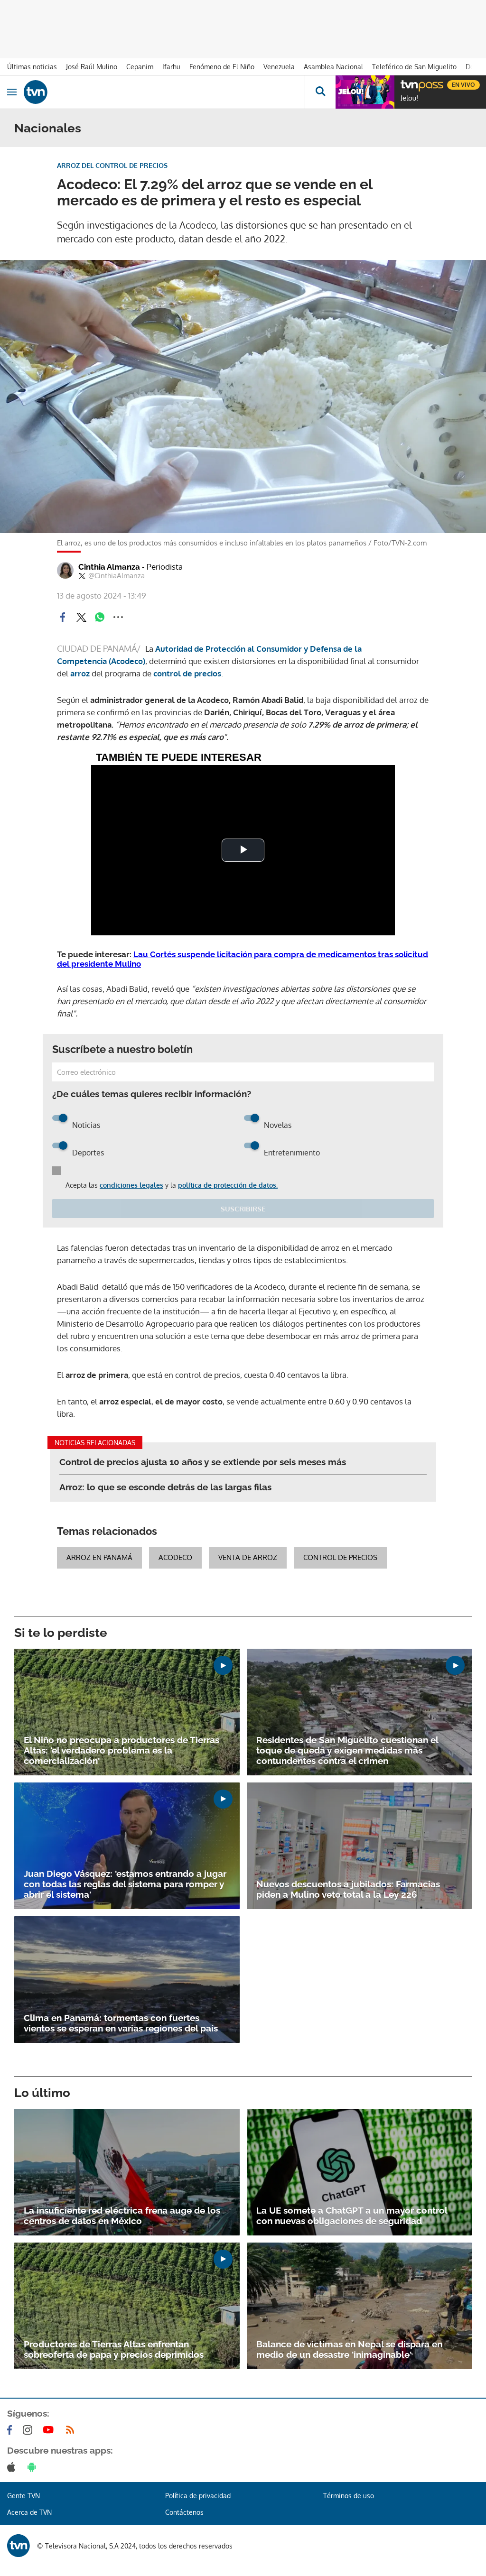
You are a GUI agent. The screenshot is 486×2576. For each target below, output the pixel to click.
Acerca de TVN (29, 2512)
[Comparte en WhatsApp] (100, 617)
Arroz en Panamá (99, 1557)
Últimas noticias (32, 67)
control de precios (186, 673)
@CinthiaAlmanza (117, 576)
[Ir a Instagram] (29, 2430)
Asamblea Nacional (333, 67)
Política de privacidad (198, 2496)
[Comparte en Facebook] (63, 617)
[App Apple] (13, 2467)
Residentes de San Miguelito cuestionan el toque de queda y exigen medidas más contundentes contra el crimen (347, 1750)
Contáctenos (184, 2512)
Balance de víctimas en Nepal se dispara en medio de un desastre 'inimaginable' (349, 2349)
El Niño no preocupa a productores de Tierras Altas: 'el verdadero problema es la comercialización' (121, 1750)
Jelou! (409, 98)
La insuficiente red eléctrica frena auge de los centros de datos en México (122, 2216)
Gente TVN (23, 2496)
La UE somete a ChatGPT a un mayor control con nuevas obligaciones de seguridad (352, 2216)
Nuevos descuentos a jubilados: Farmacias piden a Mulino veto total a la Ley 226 (348, 1889)
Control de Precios (340, 1557)
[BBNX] (19, 2546)
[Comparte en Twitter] (81, 617)
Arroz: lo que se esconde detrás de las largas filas (165, 1487)
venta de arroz (248, 1557)
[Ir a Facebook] (11, 2430)
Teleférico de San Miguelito (414, 67)
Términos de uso (349, 2496)
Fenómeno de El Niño (222, 67)
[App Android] (34, 2467)
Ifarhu (171, 67)
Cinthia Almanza (131, 567)
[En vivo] (405, 83)
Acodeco (175, 1557)
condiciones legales (131, 1185)
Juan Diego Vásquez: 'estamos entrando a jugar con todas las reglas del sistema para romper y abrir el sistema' (125, 1884)
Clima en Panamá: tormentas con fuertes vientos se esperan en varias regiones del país (121, 2023)
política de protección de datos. (228, 1185)
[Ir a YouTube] (50, 2430)
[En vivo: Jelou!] (365, 92)
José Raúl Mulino (92, 67)
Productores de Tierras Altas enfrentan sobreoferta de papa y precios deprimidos (114, 2349)
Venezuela (279, 67)
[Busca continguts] (320, 92)
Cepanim (140, 67)
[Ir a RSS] (72, 2430)
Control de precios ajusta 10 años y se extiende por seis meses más (203, 1462)
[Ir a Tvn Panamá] (164, 92)
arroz (80, 673)
